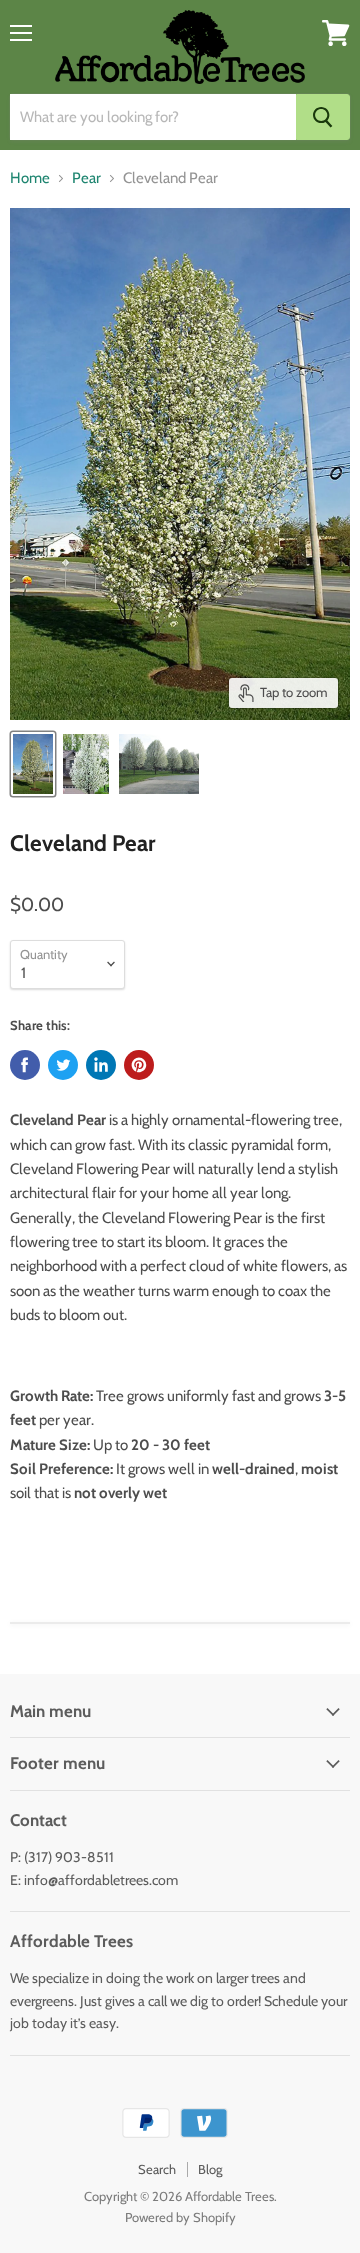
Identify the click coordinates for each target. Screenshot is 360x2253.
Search (157, 2169)
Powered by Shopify (180, 2217)
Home (30, 178)
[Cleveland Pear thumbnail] (33, 764)
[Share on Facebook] (25, 1065)
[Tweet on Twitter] (63, 1065)
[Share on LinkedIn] (101, 1065)
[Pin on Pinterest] (139, 1065)
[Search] (323, 117)
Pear (86, 178)
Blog (210, 2169)
